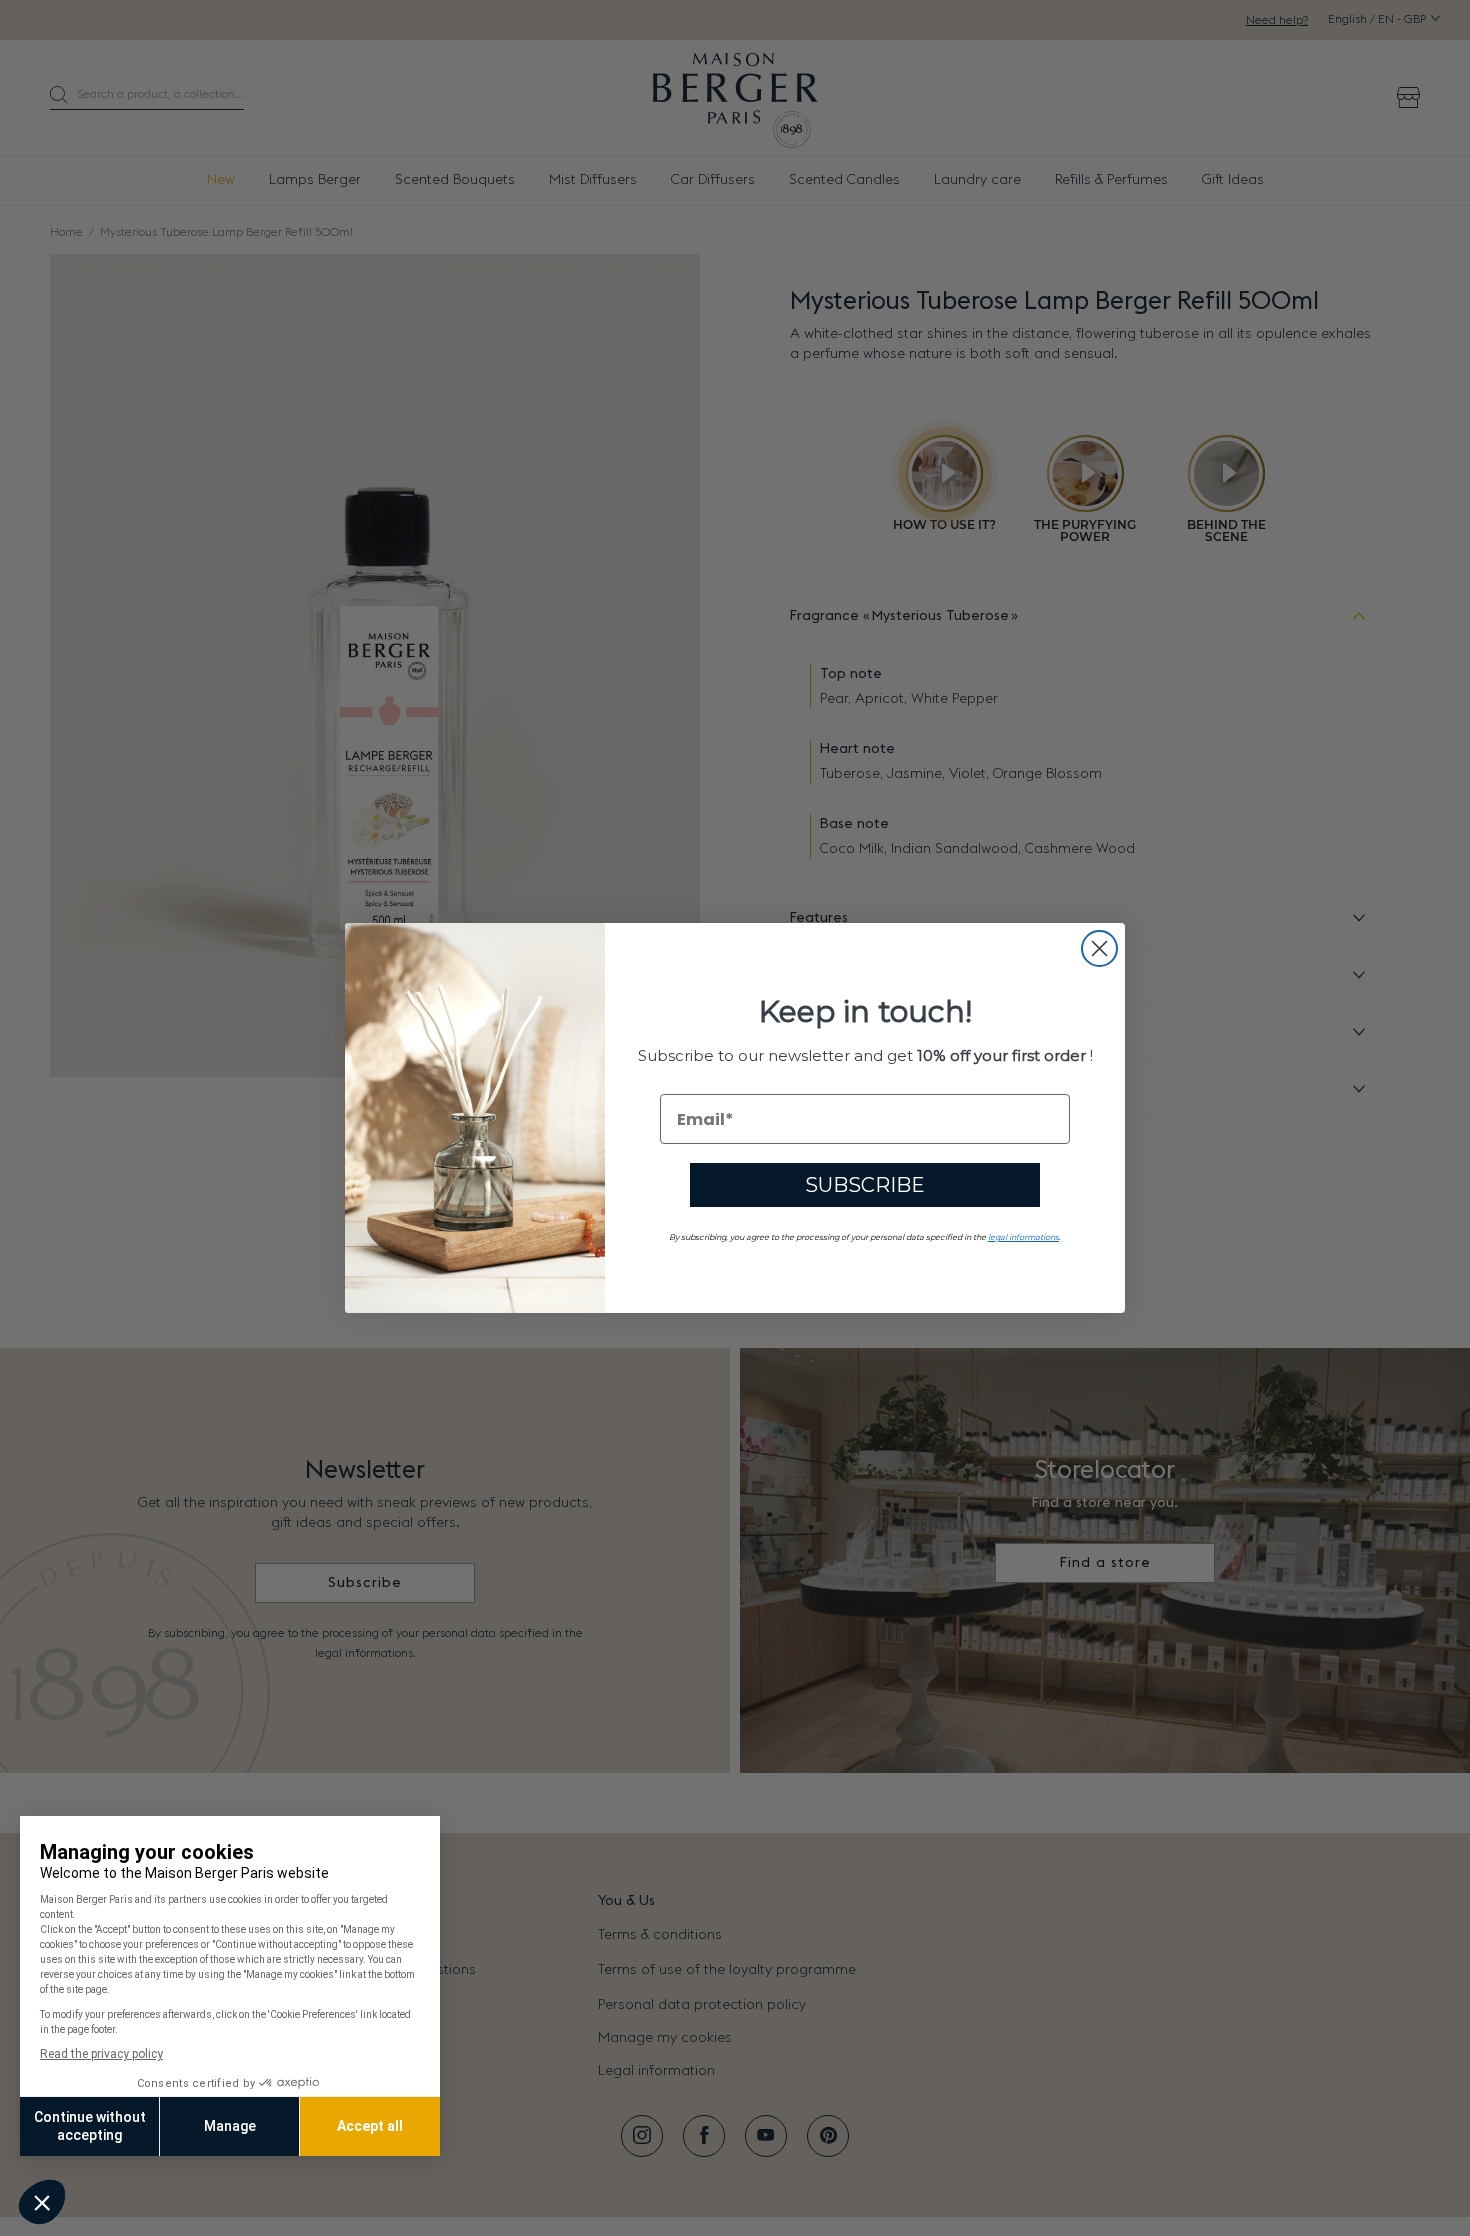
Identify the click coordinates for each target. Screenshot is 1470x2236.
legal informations (1023, 1237)
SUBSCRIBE (865, 1185)
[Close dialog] (1099, 948)
